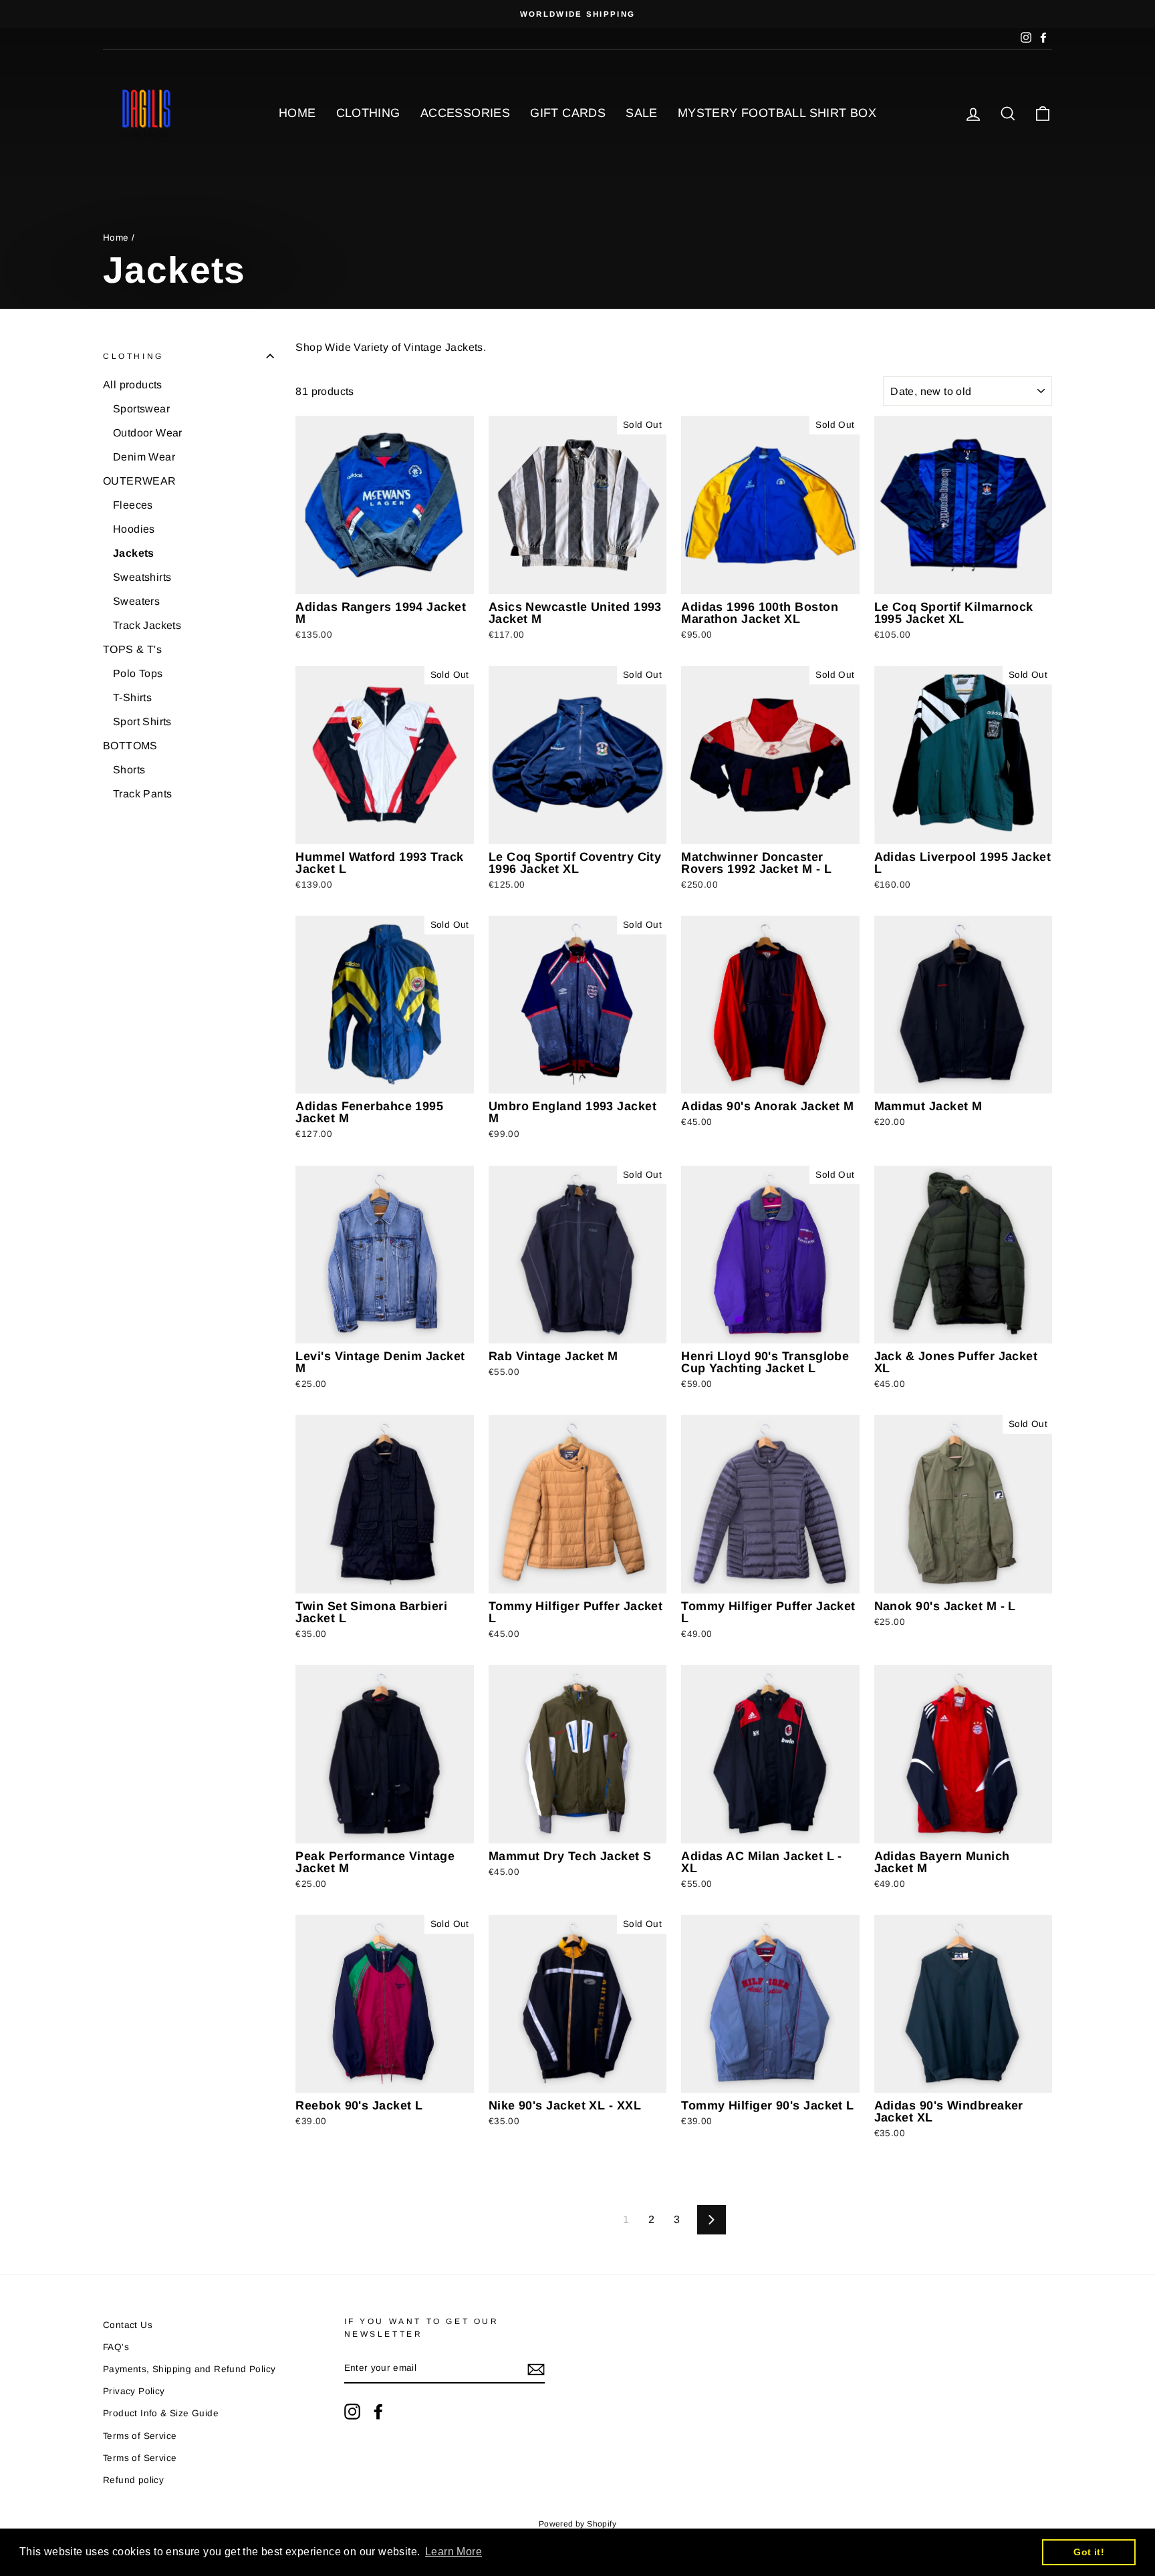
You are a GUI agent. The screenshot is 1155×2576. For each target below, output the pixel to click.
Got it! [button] (1089, 2552)
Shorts (129, 770)
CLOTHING (368, 113)
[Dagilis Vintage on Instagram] (352, 2412)
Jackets (134, 553)
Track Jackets (147, 625)
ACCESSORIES (465, 113)
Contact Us (128, 2325)
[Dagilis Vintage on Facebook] (378, 2412)
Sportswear (141, 409)
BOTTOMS (130, 746)
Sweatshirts (142, 577)
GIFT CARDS (568, 113)
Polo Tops (138, 673)
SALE (642, 113)
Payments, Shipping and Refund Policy (189, 2369)
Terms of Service (140, 2436)
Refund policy (133, 2480)
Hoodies (134, 529)
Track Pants (142, 794)
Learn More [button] (454, 2552)
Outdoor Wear (148, 433)
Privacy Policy (134, 2391)
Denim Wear (144, 457)
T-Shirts (132, 697)
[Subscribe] (536, 2369)
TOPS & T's (132, 649)
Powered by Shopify (577, 2524)
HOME (297, 113)
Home (116, 238)
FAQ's (116, 2347)
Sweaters (136, 601)
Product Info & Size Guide (161, 2413)
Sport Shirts (142, 722)
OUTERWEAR (140, 481)
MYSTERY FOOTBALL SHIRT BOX (777, 113)
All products (133, 385)
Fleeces (133, 505)
